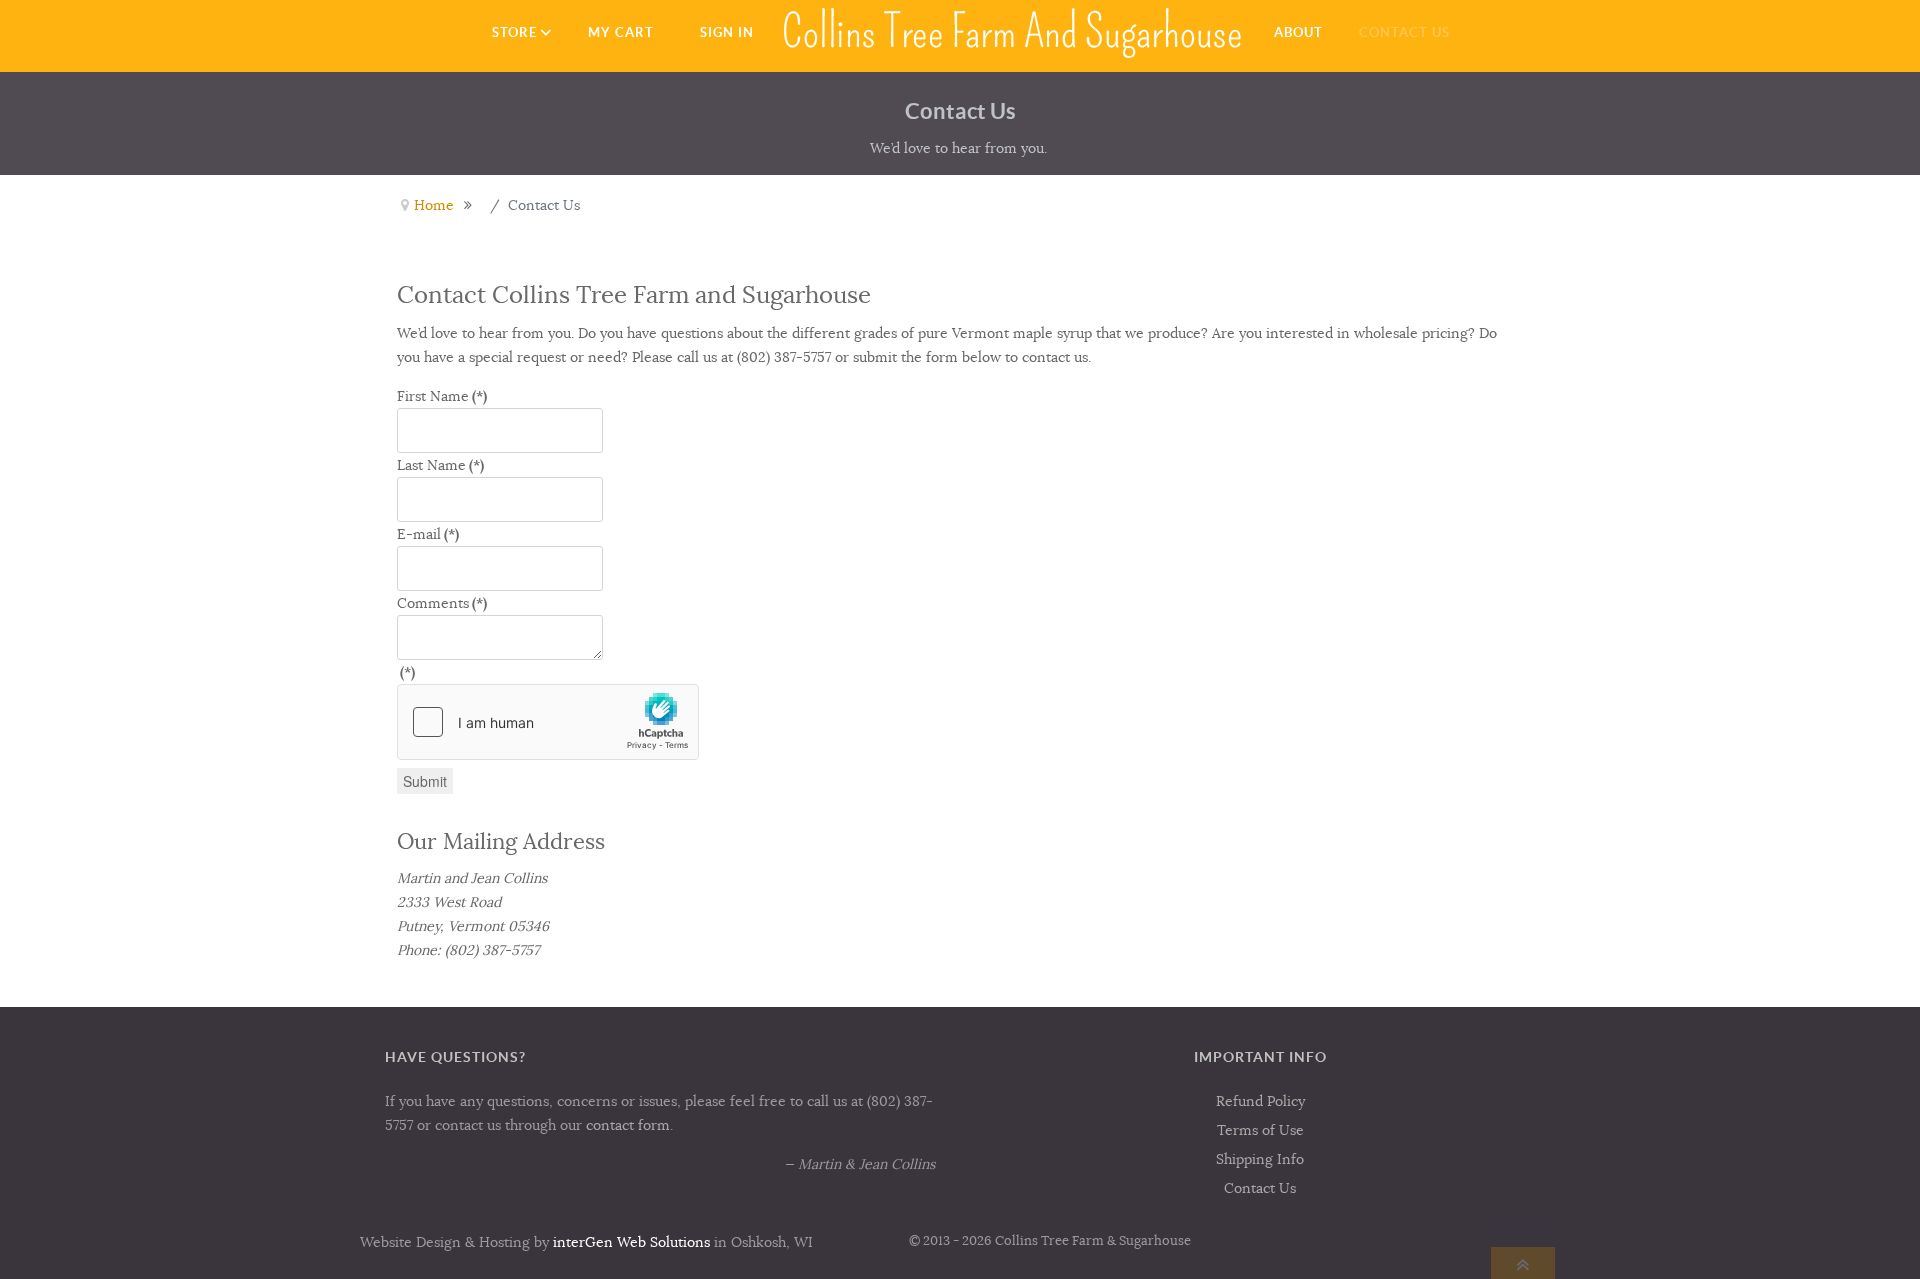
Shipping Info (1260, 1159)
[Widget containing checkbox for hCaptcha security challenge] (548, 722)
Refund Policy (1260, 1101)
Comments (442, 603)
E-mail (428, 534)
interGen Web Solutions (631, 1242)
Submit (425, 781)
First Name (442, 396)
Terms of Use (1260, 1130)
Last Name (440, 465)
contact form (628, 1125)
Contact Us (1260, 1188)
